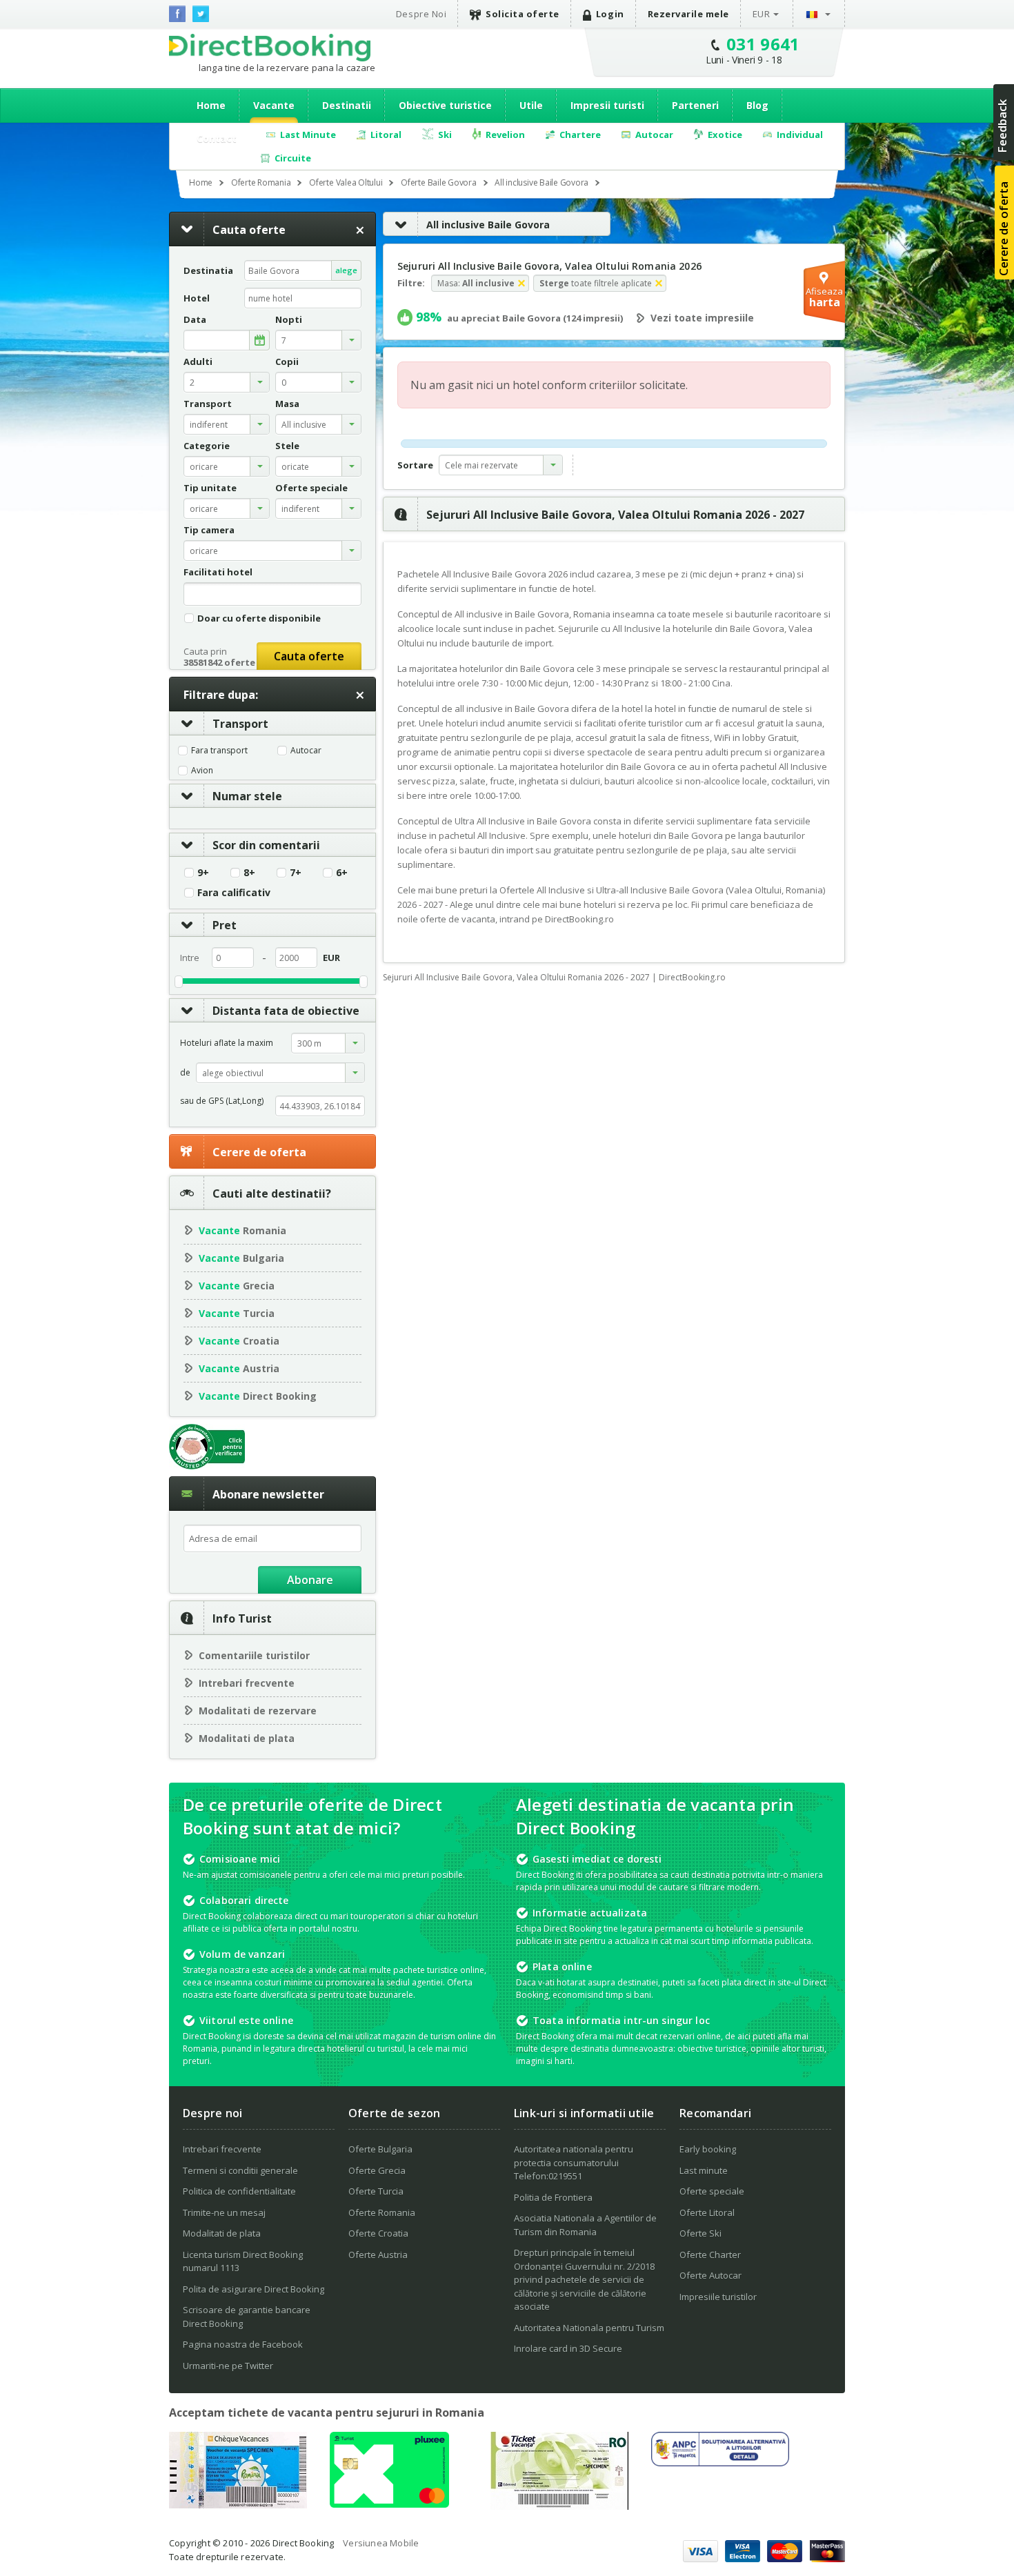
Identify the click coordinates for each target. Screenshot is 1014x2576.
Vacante (274, 105)
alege (346, 270)
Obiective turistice (445, 105)
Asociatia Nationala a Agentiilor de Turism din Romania (585, 2225)
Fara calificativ (234, 893)
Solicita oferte (523, 14)
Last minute (704, 2170)
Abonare (310, 1580)
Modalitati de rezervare (258, 1711)
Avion (202, 771)
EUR (762, 14)
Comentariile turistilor (254, 1655)
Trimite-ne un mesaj (224, 2212)
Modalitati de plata (247, 1738)
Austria (239, 1368)
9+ (203, 873)
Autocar (306, 751)
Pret (225, 925)
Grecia (237, 1286)
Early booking (708, 2149)
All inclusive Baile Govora (488, 225)
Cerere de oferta (259, 1152)
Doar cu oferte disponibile (259, 618)
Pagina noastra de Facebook (243, 2344)
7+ (296, 873)
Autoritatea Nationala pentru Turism (589, 2328)
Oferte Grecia (377, 2170)
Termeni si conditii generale (240, 2170)
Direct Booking (270, 48)
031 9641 (763, 44)
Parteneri (695, 105)
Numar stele (247, 796)
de (185, 1072)
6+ (342, 873)
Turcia (237, 1313)
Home (211, 105)
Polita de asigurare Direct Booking (254, 2289)
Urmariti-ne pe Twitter (228, 2366)
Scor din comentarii (266, 845)
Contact (217, 138)
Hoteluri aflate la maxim (227, 1043)
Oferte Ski (700, 2233)
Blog (757, 105)
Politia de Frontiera (553, 2197)
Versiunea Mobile (381, 2543)
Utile (531, 105)
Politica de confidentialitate (239, 2191)
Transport (240, 724)
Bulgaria (241, 1258)
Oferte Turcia (376, 2191)
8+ (249, 873)
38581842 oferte (219, 662)
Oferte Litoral (707, 2212)
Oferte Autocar (710, 2275)
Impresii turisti (607, 105)
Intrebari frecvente (247, 1683)
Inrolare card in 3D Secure (568, 2348)
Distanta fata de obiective (286, 1011)
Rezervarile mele (688, 14)
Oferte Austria (378, 2255)
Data (195, 320)
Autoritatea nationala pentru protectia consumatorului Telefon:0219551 (574, 2162)
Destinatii (347, 105)
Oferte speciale (712, 2191)
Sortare (415, 465)
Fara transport (219, 751)
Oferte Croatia (378, 2233)
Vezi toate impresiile (702, 318)
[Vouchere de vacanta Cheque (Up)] (238, 2504)
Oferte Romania (382, 2212)
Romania (242, 1230)
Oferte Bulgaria (380, 2149)
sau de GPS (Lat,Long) (222, 1101)
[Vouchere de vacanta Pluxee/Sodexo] (389, 2504)
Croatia (239, 1341)
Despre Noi (421, 14)
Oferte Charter (710, 2255)
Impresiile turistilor (718, 2297)
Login (610, 14)
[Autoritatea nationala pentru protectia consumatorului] (720, 2462)
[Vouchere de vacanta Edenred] (559, 2506)
